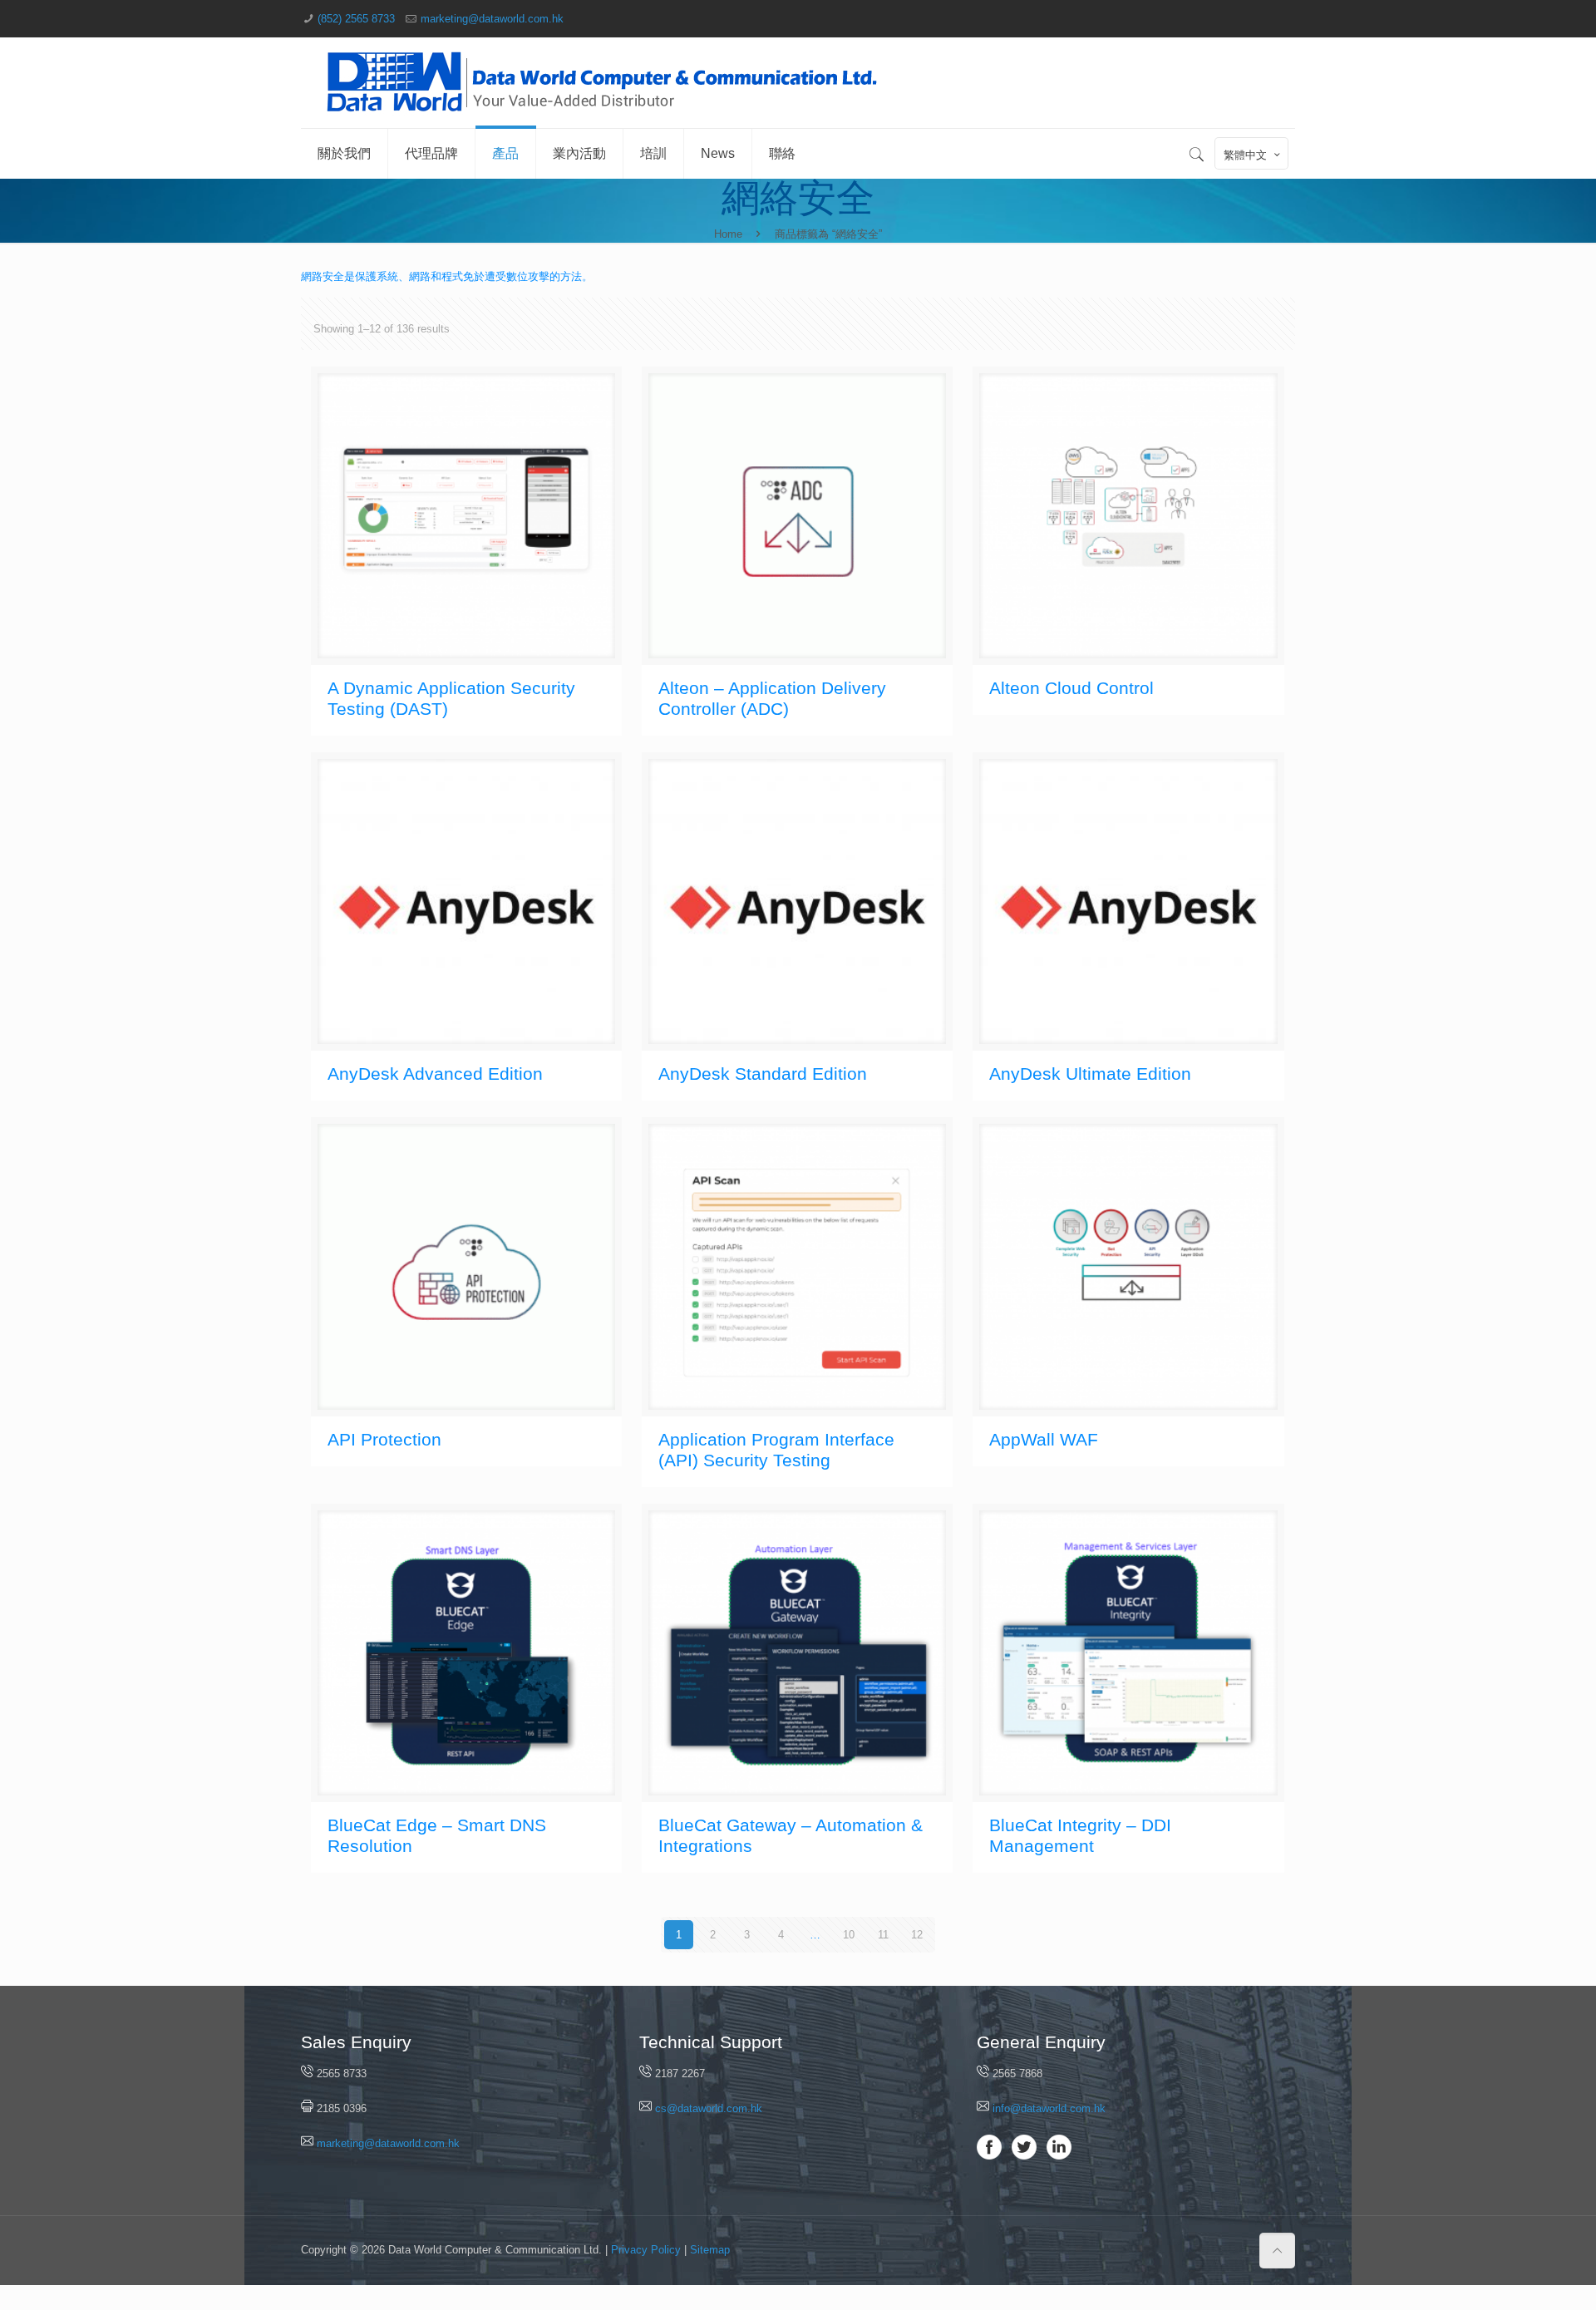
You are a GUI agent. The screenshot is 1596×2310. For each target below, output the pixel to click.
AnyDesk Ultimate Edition (1090, 1074)
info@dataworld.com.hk (1049, 2108)
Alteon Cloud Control (1071, 688)
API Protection (384, 1439)
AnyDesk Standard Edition (763, 1074)
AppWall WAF (1044, 1439)
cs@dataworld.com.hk (709, 2108)
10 (849, 1935)
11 (883, 1935)
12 (917, 1935)
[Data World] (604, 83)
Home (728, 234)
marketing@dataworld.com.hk (492, 19)
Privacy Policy (646, 2250)
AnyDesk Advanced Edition (435, 1074)
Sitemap (710, 2250)
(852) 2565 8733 (356, 19)
